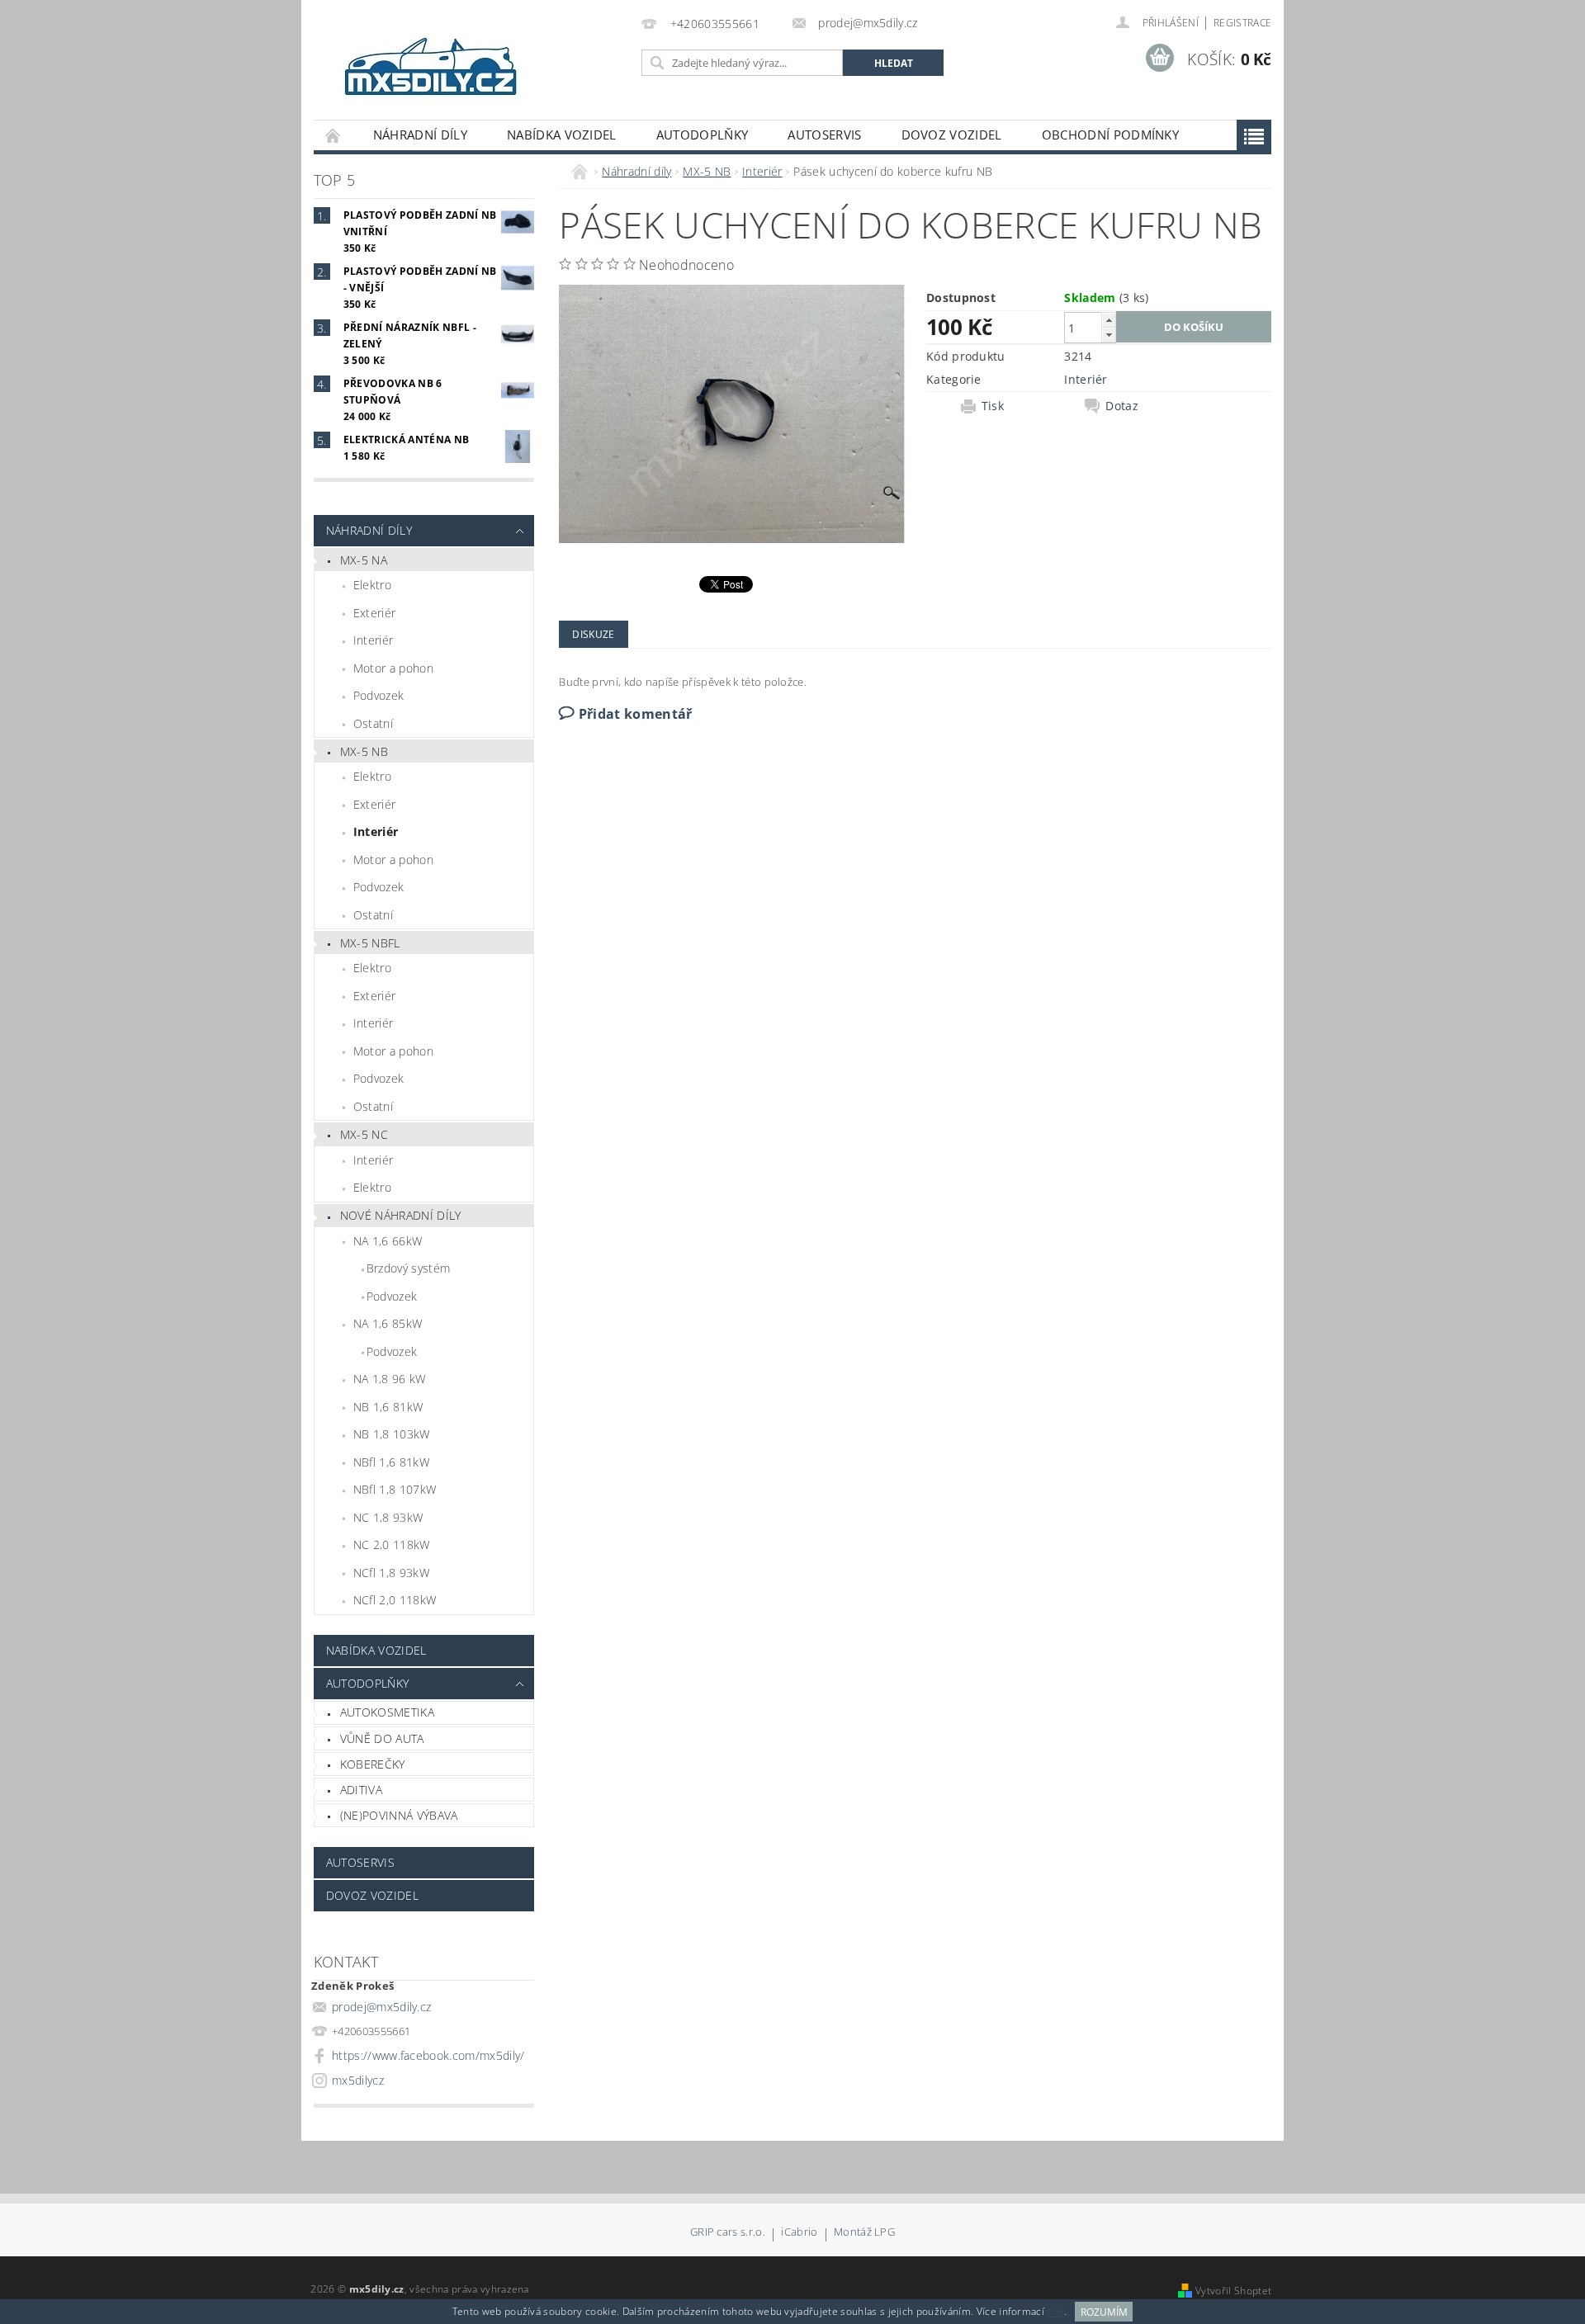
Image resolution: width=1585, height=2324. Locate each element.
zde (1055, 2312)
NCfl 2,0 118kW (395, 1600)
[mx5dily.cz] (432, 68)
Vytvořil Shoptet (1233, 2291)
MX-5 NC (364, 1134)
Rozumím (1104, 2312)
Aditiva (361, 1790)
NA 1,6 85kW (388, 1323)
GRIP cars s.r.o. (728, 2233)
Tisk (993, 406)
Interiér (374, 640)
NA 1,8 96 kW (390, 1379)
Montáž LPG (864, 2233)
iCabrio (799, 2233)
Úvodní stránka (334, 135)
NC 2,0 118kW (392, 1545)
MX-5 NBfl (370, 943)
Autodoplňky (703, 135)
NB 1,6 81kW (388, 1407)
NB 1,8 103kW (392, 1434)
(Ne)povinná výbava (399, 1815)
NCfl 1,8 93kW (391, 1573)
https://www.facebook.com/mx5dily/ (428, 2055)
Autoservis (824, 135)
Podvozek (379, 695)
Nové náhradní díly (401, 1215)
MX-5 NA (364, 560)
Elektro (372, 585)
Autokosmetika (387, 1712)
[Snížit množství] (1109, 335)
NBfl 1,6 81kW (391, 1462)
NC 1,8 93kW (388, 1517)
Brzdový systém (408, 1268)
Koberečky (373, 1764)
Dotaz (1122, 406)
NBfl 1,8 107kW (395, 1489)
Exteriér (375, 613)
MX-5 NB (364, 751)
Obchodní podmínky (1110, 135)
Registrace (1242, 23)
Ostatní (373, 723)
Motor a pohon (393, 668)
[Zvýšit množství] (1109, 320)
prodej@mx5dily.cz (381, 2007)
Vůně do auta (382, 1738)
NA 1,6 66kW (388, 1241)
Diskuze (593, 634)
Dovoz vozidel (952, 135)
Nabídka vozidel (562, 135)
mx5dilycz (358, 2080)
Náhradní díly (420, 135)
